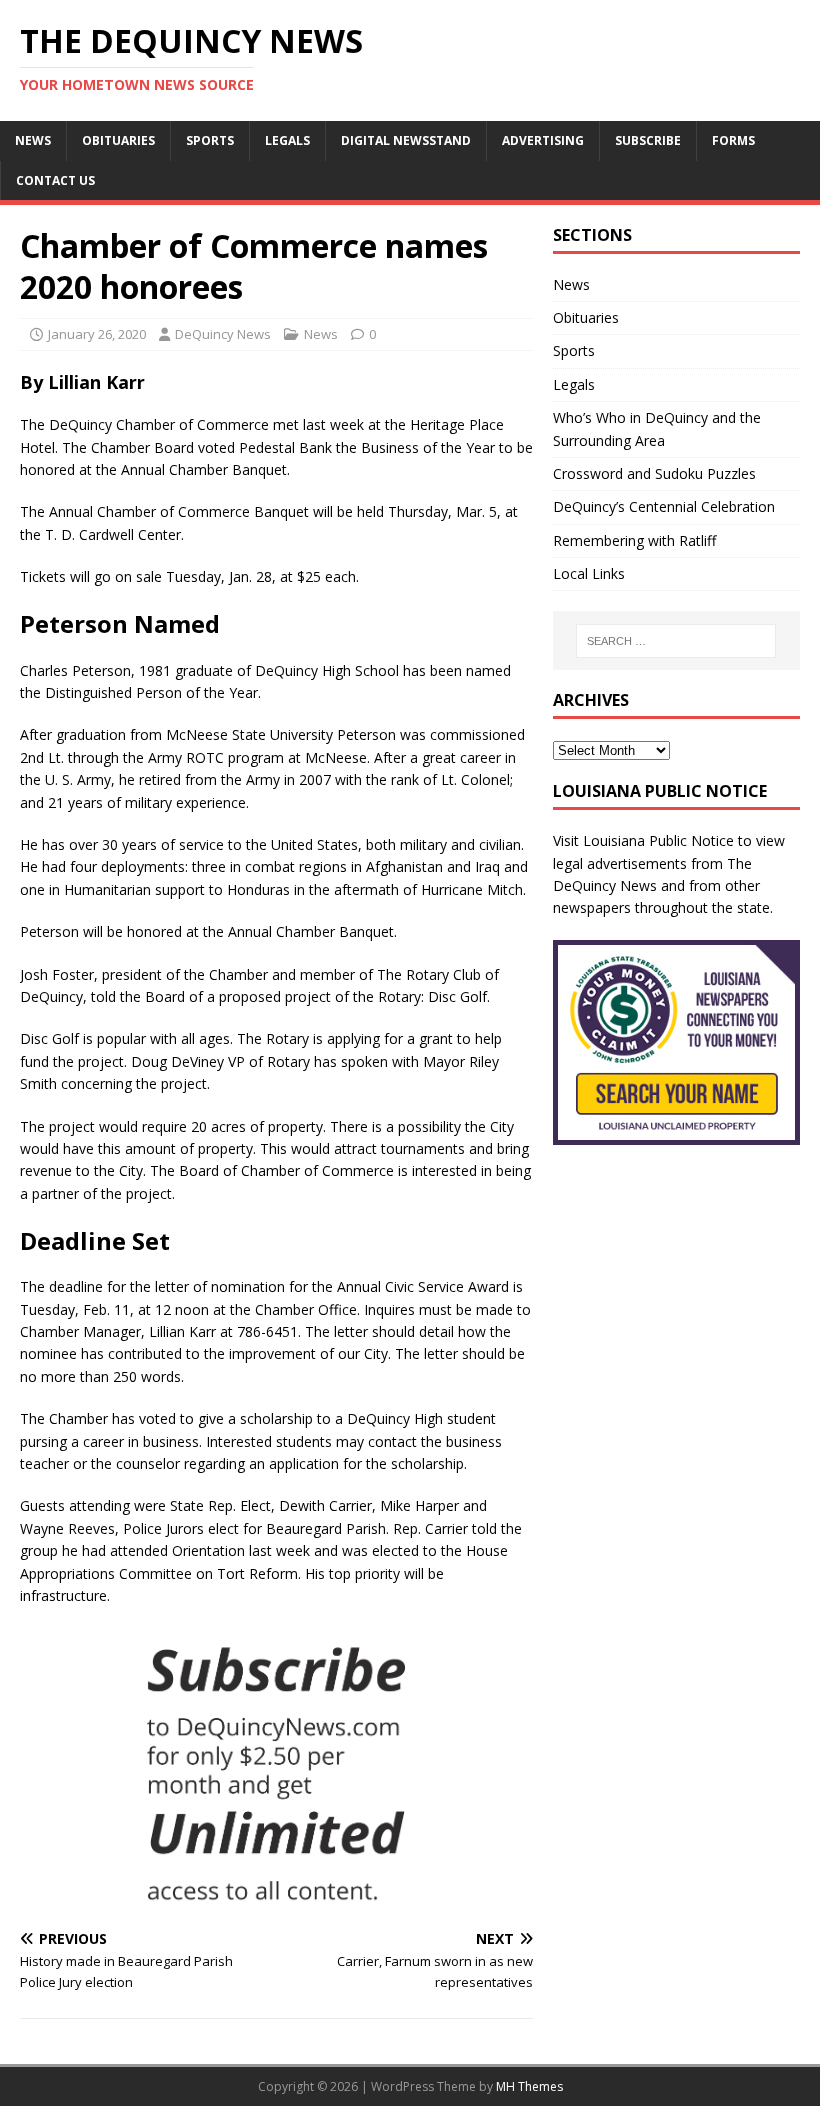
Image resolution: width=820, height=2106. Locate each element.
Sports (210, 140)
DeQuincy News (223, 334)
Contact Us (55, 180)
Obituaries (118, 140)
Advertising (543, 140)
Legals (287, 140)
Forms (733, 140)
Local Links (589, 573)
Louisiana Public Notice (658, 840)
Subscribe (648, 140)
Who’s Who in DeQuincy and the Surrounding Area (657, 428)
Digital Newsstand (406, 140)
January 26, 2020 (97, 334)
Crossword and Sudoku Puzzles (654, 473)
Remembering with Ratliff (634, 540)
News (33, 140)
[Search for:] (676, 641)
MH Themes (529, 2086)
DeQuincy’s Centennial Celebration (664, 506)
